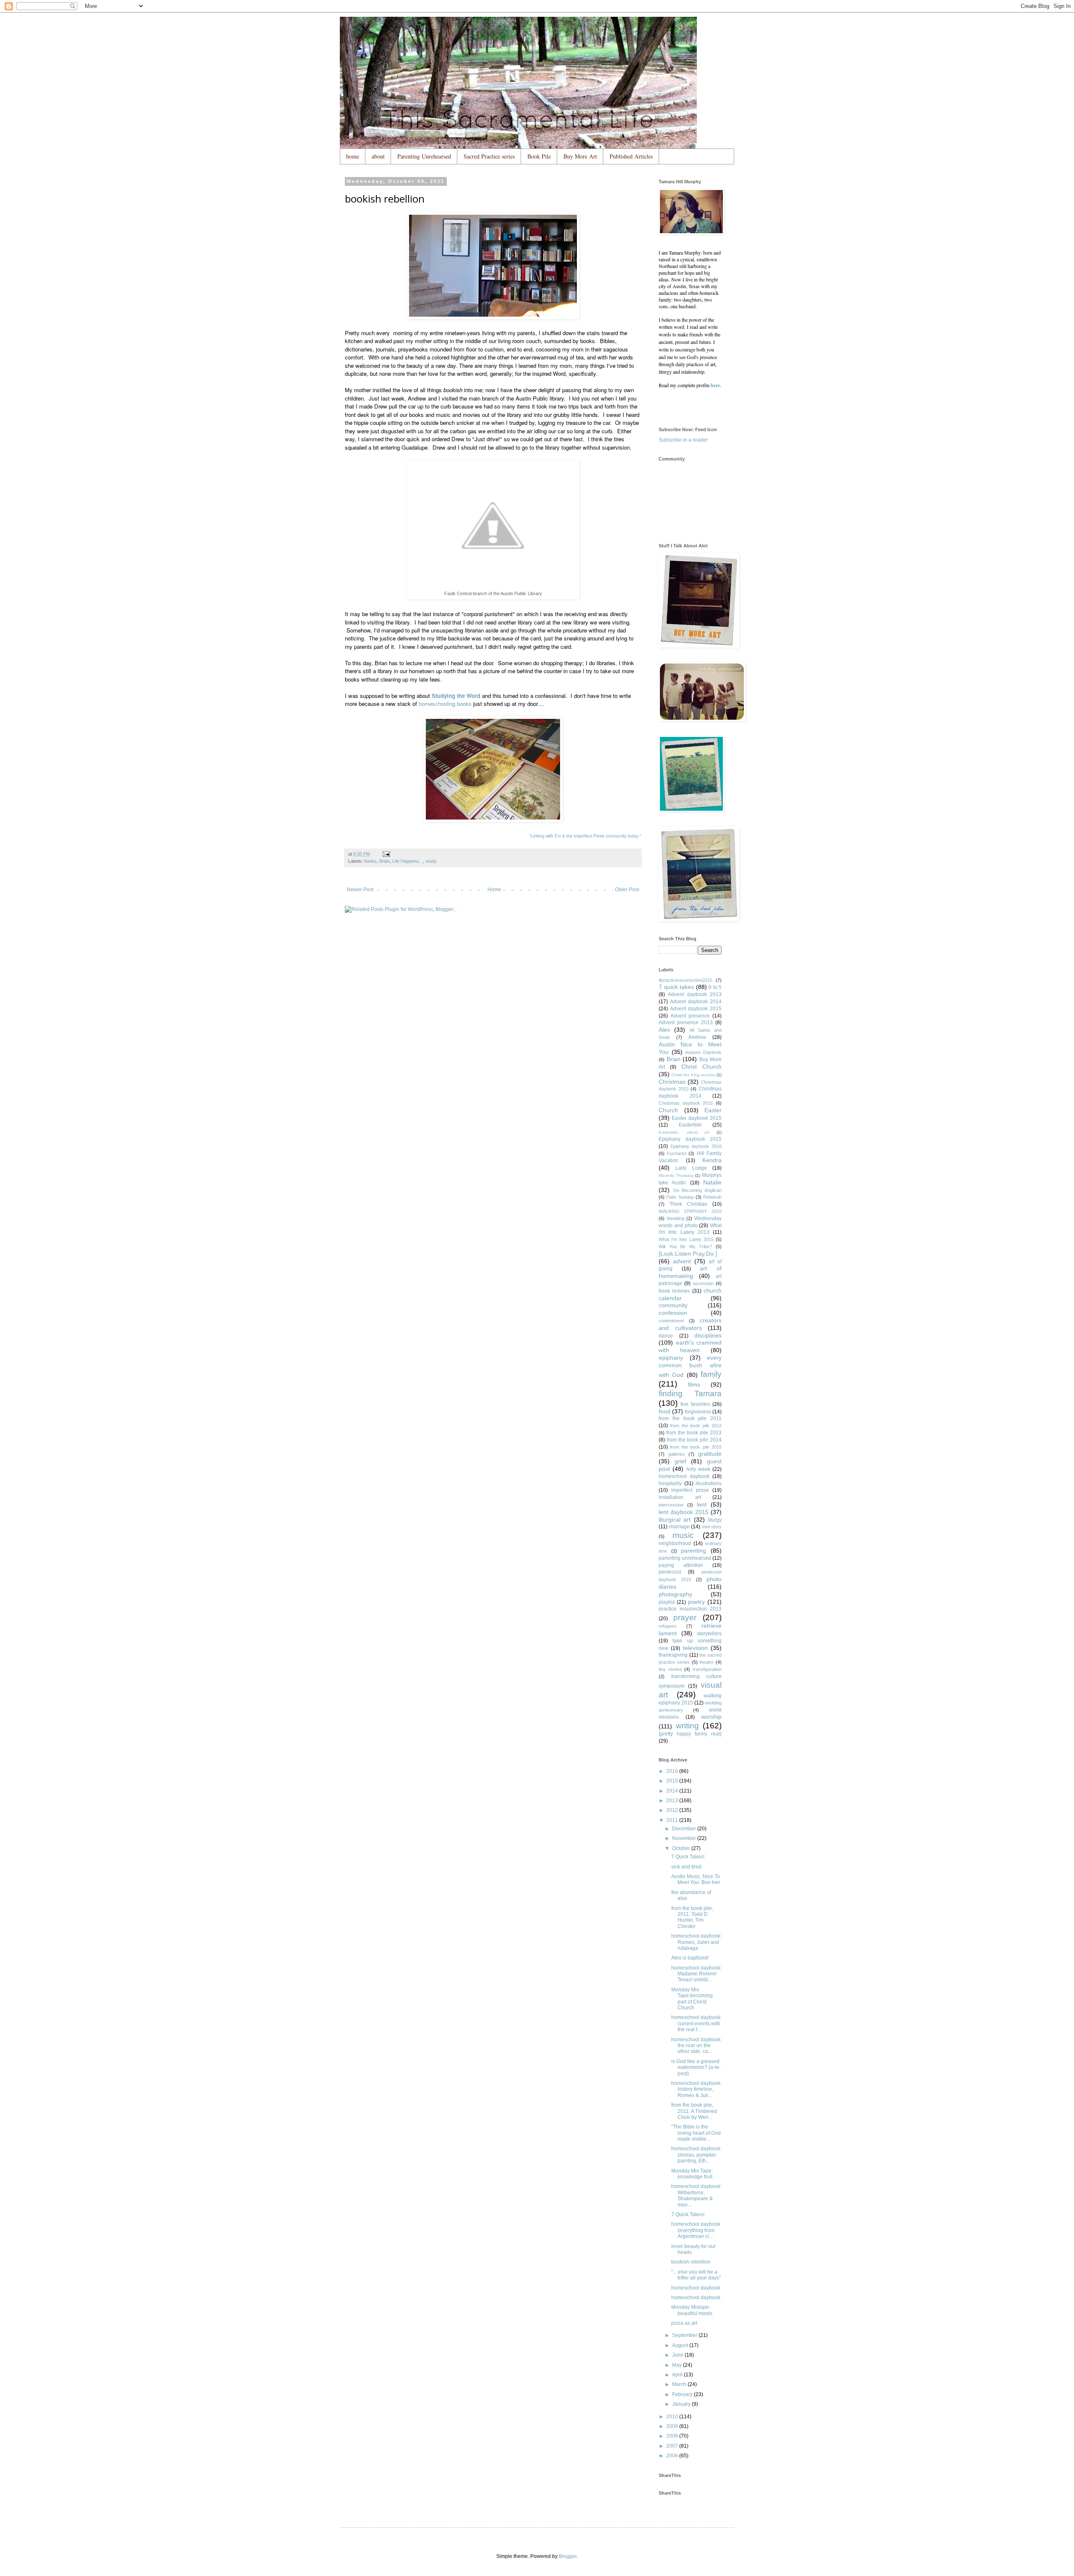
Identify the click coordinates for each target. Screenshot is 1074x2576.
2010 (673, 2417)
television (695, 1648)
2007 (673, 2446)
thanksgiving (673, 1655)
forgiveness (698, 1412)
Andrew (697, 1037)
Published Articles (631, 156)
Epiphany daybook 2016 (696, 1146)
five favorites (695, 1404)
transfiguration (707, 1669)
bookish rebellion (691, 2262)
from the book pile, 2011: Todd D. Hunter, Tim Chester (692, 1917)
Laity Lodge (691, 1168)
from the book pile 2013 (694, 1433)
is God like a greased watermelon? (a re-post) (696, 2067)
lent (702, 1504)
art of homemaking (690, 1272)
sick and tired (686, 1867)
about (378, 156)
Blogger (568, 2556)
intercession (671, 1505)
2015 (673, 1781)
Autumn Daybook (703, 1052)
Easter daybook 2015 (697, 1118)
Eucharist (677, 1153)
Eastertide (690, 1125)
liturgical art (675, 1520)
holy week (698, 1469)
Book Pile (539, 156)
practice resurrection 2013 (690, 1609)
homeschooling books (445, 704)
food (665, 1411)
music (683, 1535)
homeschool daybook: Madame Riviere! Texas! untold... (696, 1974)
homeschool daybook (684, 1476)
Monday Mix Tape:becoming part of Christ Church (692, 1999)
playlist (667, 1602)
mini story (712, 1527)
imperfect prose (690, 1490)
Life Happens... (408, 861)
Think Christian (689, 1204)
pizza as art (684, 2323)
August (681, 2345)
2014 (673, 1791)
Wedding (675, 1218)
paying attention (681, 1565)
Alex (664, 1030)
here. (716, 385)
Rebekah (712, 1197)
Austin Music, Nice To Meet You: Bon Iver (696, 1879)
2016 (673, 1771)
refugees (668, 1626)
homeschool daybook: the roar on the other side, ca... (696, 2046)
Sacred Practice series (489, 156)
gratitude (710, 1454)
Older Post (627, 890)
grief (680, 1461)
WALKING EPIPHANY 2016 (690, 1211)
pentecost (670, 1572)
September (685, 2335)
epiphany (671, 1358)
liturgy (715, 1520)
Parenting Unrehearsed (424, 156)
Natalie (712, 1182)
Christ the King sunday (693, 1075)
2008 (673, 2436)
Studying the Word (456, 696)
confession (673, 1313)
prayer (685, 1617)
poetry (696, 1602)
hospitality (670, 1483)
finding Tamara (690, 1393)
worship (711, 1717)
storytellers (709, 1634)
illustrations (709, 1483)
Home (494, 890)
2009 (673, 2426)
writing (687, 1726)
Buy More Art (580, 156)
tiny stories (670, 1669)
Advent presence (690, 1016)
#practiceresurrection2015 (686, 980)
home (353, 156)
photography (675, 1594)
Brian (385, 861)
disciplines (708, 1335)
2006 (673, 2456)
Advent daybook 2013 (695, 994)
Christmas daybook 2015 (686, 1103)
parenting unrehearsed (685, 1558)
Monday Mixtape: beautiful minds (692, 2310)
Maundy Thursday (676, 1175)
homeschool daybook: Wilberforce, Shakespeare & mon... (696, 2195)
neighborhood (675, 1543)
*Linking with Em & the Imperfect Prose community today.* (585, 836)
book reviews (674, 1291)
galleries (677, 1454)
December (685, 1829)
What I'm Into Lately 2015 (686, 1239)
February (683, 2394)
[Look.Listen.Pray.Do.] (688, 1254)
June (678, 2355)
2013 (673, 1801)
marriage (679, 1527)
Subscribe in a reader (683, 440)
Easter (713, 1110)
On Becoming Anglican (697, 1190)
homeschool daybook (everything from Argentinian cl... (696, 2230)
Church (668, 1110)
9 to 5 (715, 987)
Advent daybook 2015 (696, 1009)
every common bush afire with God (690, 1366)
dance (666, 1336)
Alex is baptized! (690, 1958)
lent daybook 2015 (684, 1512)
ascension (703, 1283)
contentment (671, 1321)
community (673, 1305)
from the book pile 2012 (696, 1426)
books (370, 861)
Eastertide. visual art (684, 1132)
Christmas (672, 1082)
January (682, 2404)
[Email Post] (386, 854)
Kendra (712, 1160)
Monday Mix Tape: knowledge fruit (692, 2174)
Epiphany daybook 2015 (690, 1139)
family (711, 1374)
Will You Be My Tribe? (685, 1246)
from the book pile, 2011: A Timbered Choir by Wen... (694, 2111)
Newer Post (360, 890)
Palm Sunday (680, 1197)
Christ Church (701, 1067)
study (431, 861)
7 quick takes (676, 987)
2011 (673, 1820)
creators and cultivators (690, 1324)
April (678, 2375)
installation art (680, 1497)
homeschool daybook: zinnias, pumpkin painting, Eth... (696, 2155)
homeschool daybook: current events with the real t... (696, 2023)
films (694, 1384)
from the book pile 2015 (696, 1447)
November (685, 1838)
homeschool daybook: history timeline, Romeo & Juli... (696, 2089)
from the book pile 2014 (694, 1440)
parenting (693, 1551)
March (680, 2384)
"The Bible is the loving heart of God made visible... (696, 2133)
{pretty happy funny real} (690, 1734)
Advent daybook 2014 (696, 1002)
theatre (706, 1662)
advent (682, 1261)
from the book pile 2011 (690, 1418)
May (678, 2365)
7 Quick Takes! (688, 1857)
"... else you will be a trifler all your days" (696, 2275)
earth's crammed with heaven (690, 1346)
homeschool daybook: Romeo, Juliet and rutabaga (696, 1942)
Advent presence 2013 (686, 1023)
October (682, 1848)
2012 (673, 1810)
